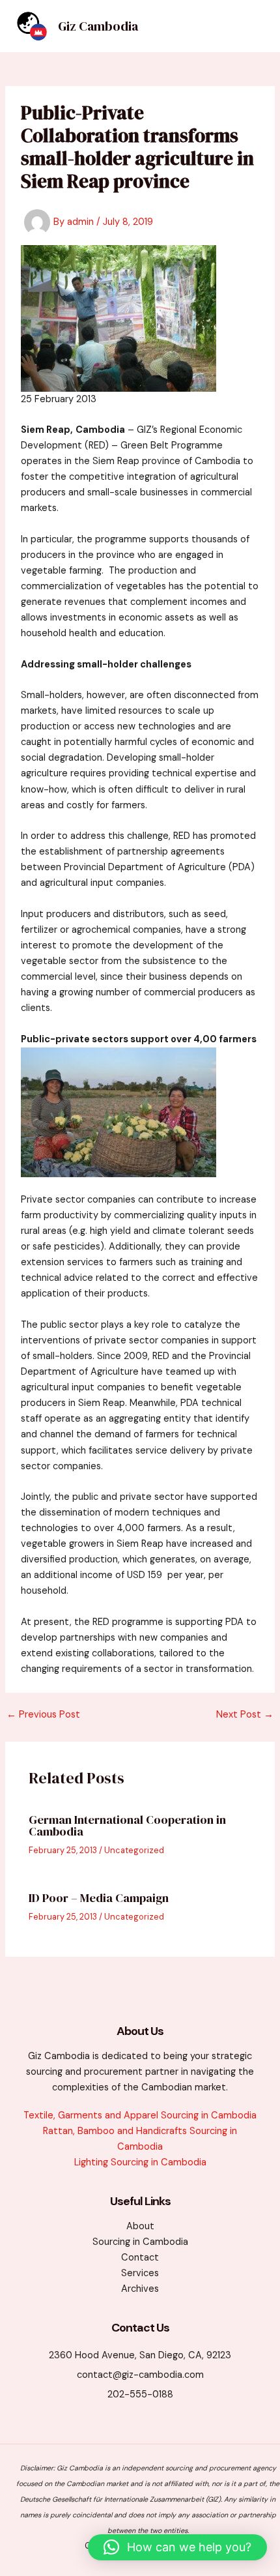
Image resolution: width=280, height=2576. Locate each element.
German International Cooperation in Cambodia (127, 1825)
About (140, 2226)
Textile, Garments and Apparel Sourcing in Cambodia (140, 2115)
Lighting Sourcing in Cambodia (140, 2162)
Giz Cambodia (98, 26)
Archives (140, 2289)
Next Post (245, 1715)
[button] (177, 2547)
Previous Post (43, 1715)
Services (140, 2273)
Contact (140, 2258)
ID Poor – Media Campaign (99, 1898)
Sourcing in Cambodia (140, 2242)
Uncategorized (134, 1850)
